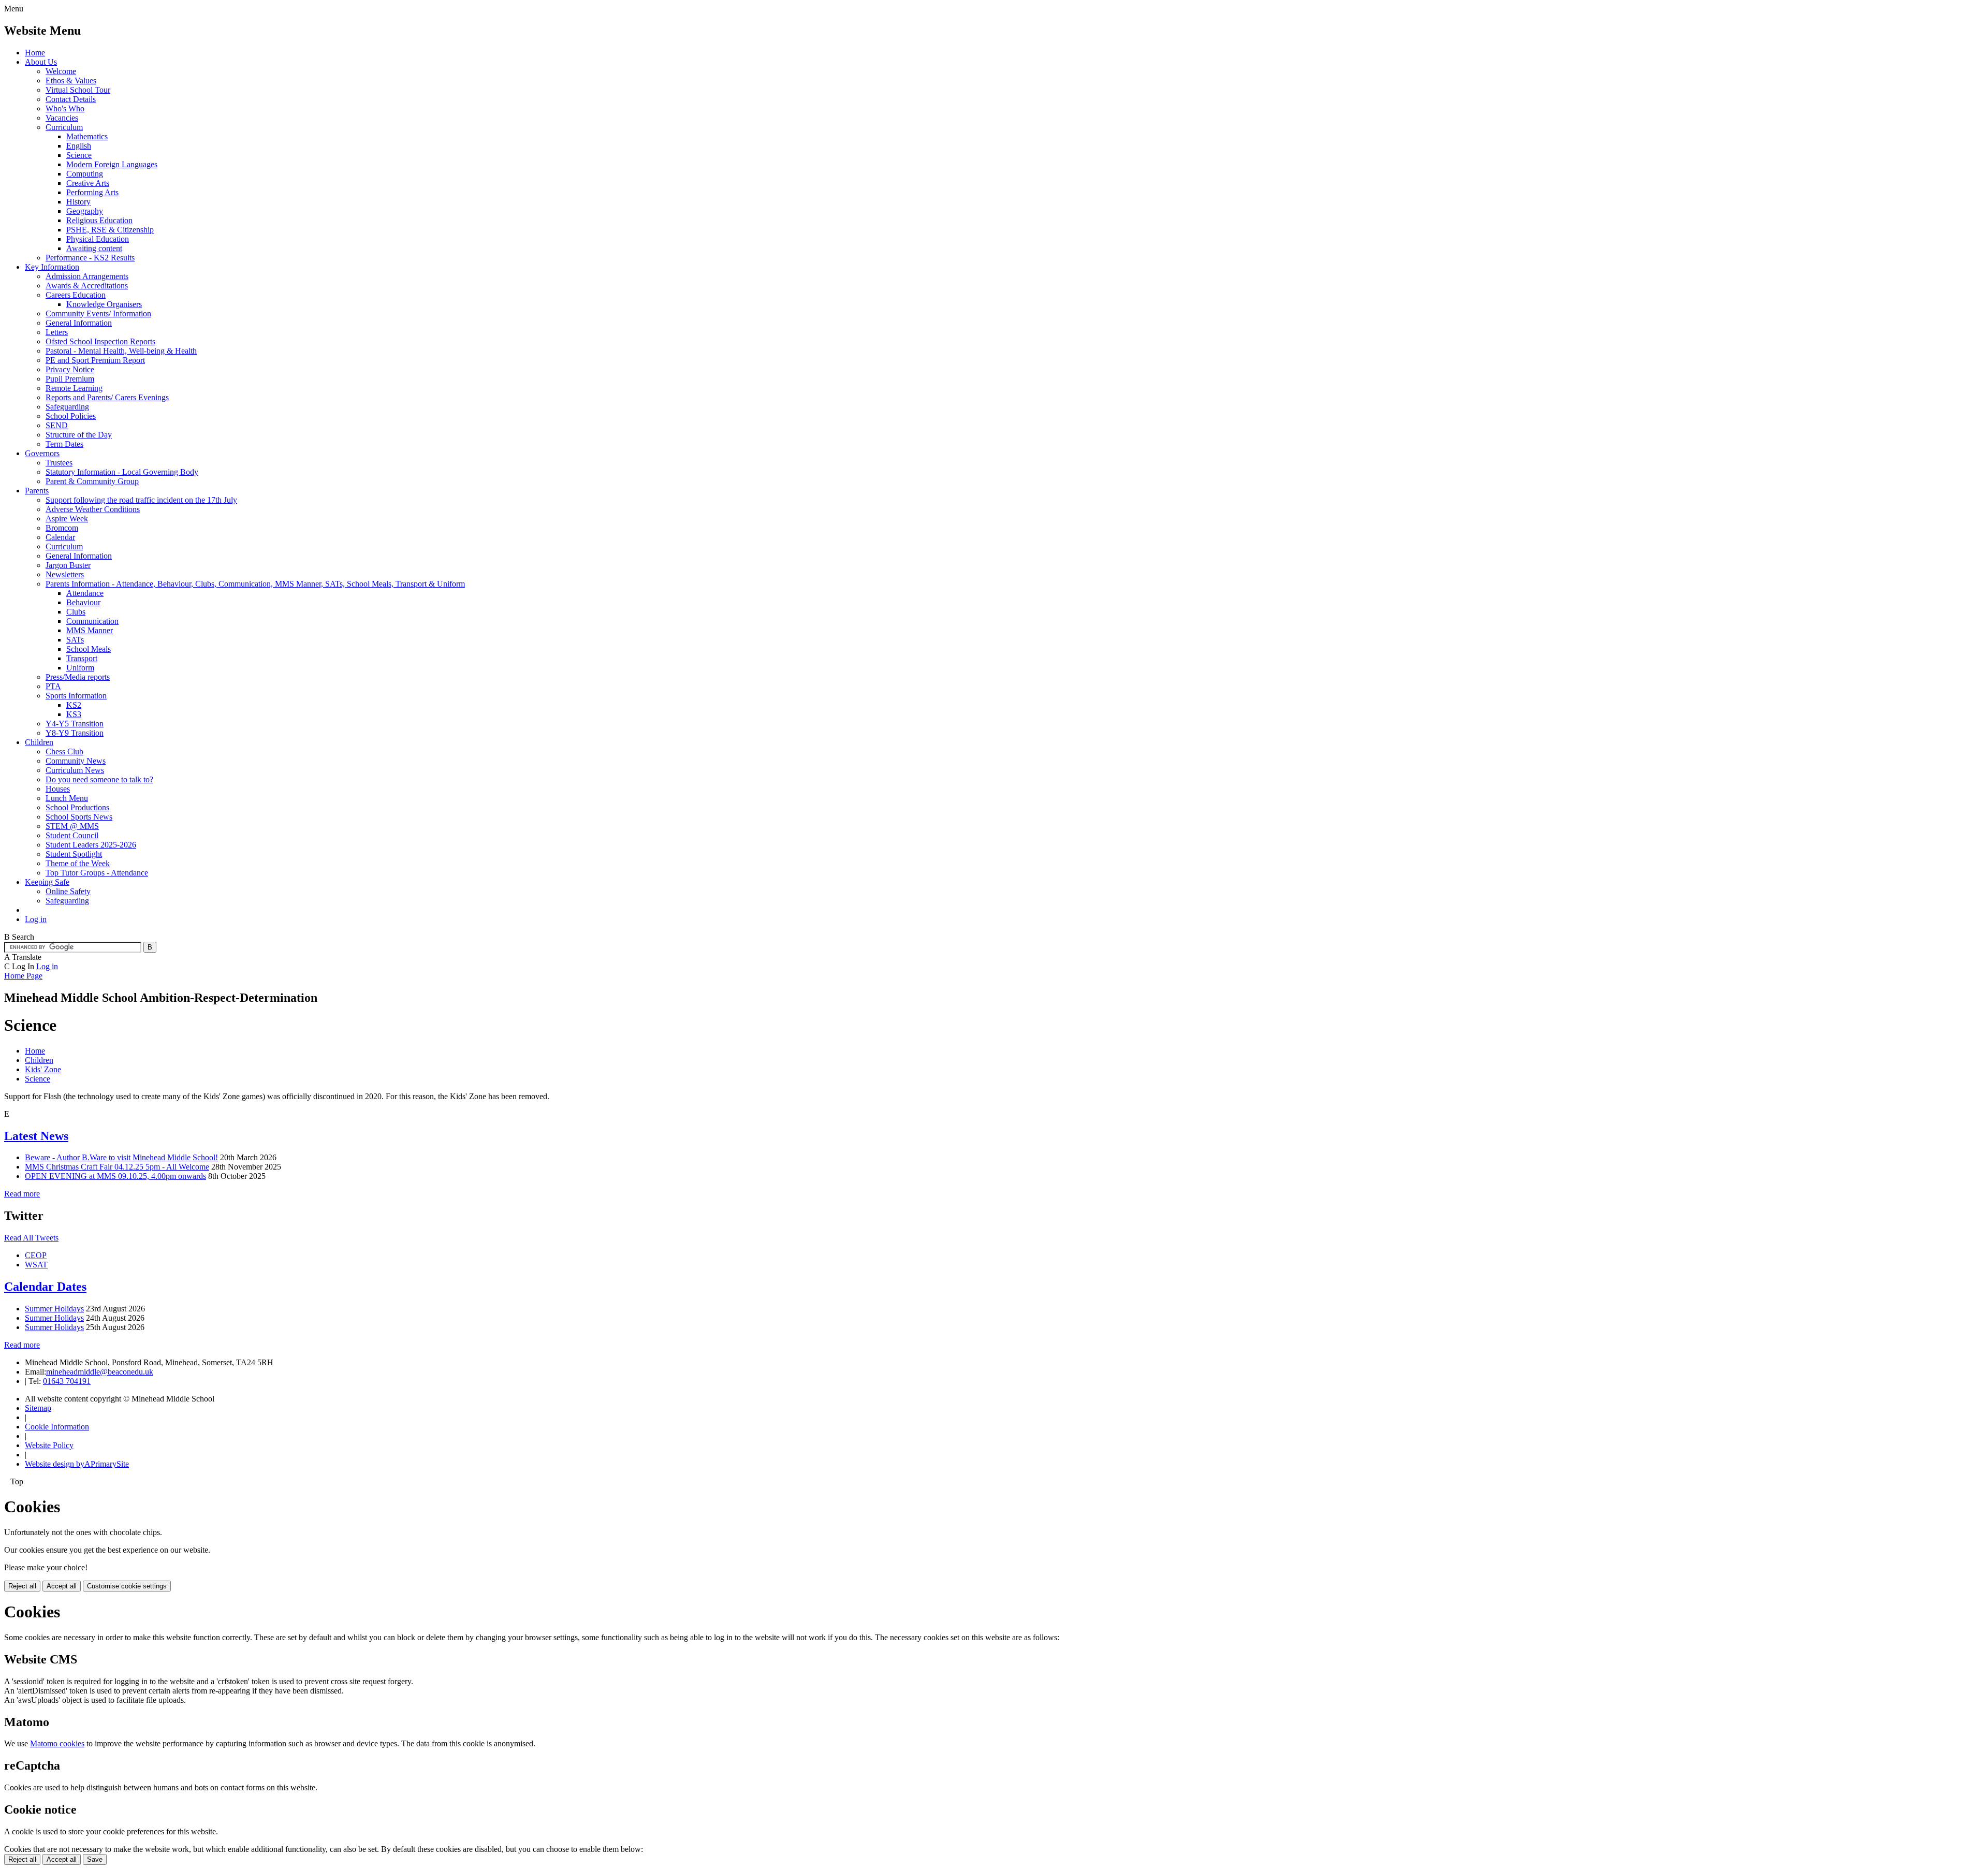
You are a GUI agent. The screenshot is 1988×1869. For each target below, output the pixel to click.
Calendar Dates (45, 1287)
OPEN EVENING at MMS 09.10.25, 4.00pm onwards (115, 1176)
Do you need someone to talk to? (99, 779)
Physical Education (98, 239)
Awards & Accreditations (87, 286)
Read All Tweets (31, 1238)
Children (39, 742)
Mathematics (87, 136)
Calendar (60, 537)
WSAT (36, 1265)
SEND (57, 425)
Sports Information (76, 696)
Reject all (22, 1586)
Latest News (36, 1136)
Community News (76, 761)
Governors (42, 453)
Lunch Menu (67, 798)
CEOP (36, 1255)
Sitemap (38, 1408)
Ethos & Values (71, 81)
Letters (57, 332)
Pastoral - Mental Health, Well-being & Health (121, 351)
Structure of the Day (79, 435)
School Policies (71, 416)
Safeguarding (67, 407)
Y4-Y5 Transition (75, 724)
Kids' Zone (43, 1069)
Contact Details (71, 99)
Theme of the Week (78, 863)
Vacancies (62, 118)
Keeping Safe (47, 882)
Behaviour (83, 602)
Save (95, 1859)
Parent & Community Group (92, 481)
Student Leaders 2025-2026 (91, 845)
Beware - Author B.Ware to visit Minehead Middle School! (121, 1157)
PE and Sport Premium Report (95, 360)
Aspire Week (67, 519)
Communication (92, 621)
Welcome (61, 71)
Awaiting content (94, 248)
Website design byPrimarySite (77, 1464)
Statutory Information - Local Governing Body (122, 472)
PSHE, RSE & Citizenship (110, 230)
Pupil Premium (70, 379)
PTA (53, 686)
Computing (85, 174)
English (79, 146)
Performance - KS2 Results (90, 258)
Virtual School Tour (78, 90)
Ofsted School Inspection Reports (100, 341)
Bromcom (62, 528)
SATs (75, 640)
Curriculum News (75, 770)
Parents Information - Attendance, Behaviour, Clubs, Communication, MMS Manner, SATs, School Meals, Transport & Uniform (255, 584)
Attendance (85, 593)
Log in (36, 919)
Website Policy (49, 1445)
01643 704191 (67, 1381)
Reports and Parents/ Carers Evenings (107, 397)
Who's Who (65, 108)
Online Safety (68, 891)
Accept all (62, 1586)
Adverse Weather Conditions (93, 509)
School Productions (77, 807)
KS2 (74, 705)
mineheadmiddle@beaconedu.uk (100, 1372)
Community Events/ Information (98, 313)
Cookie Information (57, 1427)
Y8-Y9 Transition (75, 733)
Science (79, 155)
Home (35, 53)
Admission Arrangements (87, 276)
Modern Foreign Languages (112, 164)
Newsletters (65, 574)
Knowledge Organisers (104, 304)
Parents (37, 491)
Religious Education (99, 220)
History (78, 202)
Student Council (72, 835)
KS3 (74, 714)
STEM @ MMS (72, 826)
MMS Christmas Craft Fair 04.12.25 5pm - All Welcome (117, 1167)
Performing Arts (92, 192)
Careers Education (76, 295)
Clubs (76, 612)
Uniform (80, 668)
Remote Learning (74, 388)
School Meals (89, 649)
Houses (58, 789)
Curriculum (64, 127)
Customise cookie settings (127, 1586)
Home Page (23, 976)
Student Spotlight (74, 854)
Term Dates (64, 444)
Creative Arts (88, 183)
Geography (85, 211)
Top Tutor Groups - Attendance (97, 873)
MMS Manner (90, 630)
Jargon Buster (68, 565)
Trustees (59, 463)
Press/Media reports (78, 677)
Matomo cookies (57, 1743)
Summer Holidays (54, 1309)
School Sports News (79, 817)
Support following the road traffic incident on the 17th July (141, 500)
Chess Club (64, 751)
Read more (22, 1194)
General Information (79, 323)
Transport (82, 658)
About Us (41, 62)
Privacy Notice (70, 369)
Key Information (52, 267)
